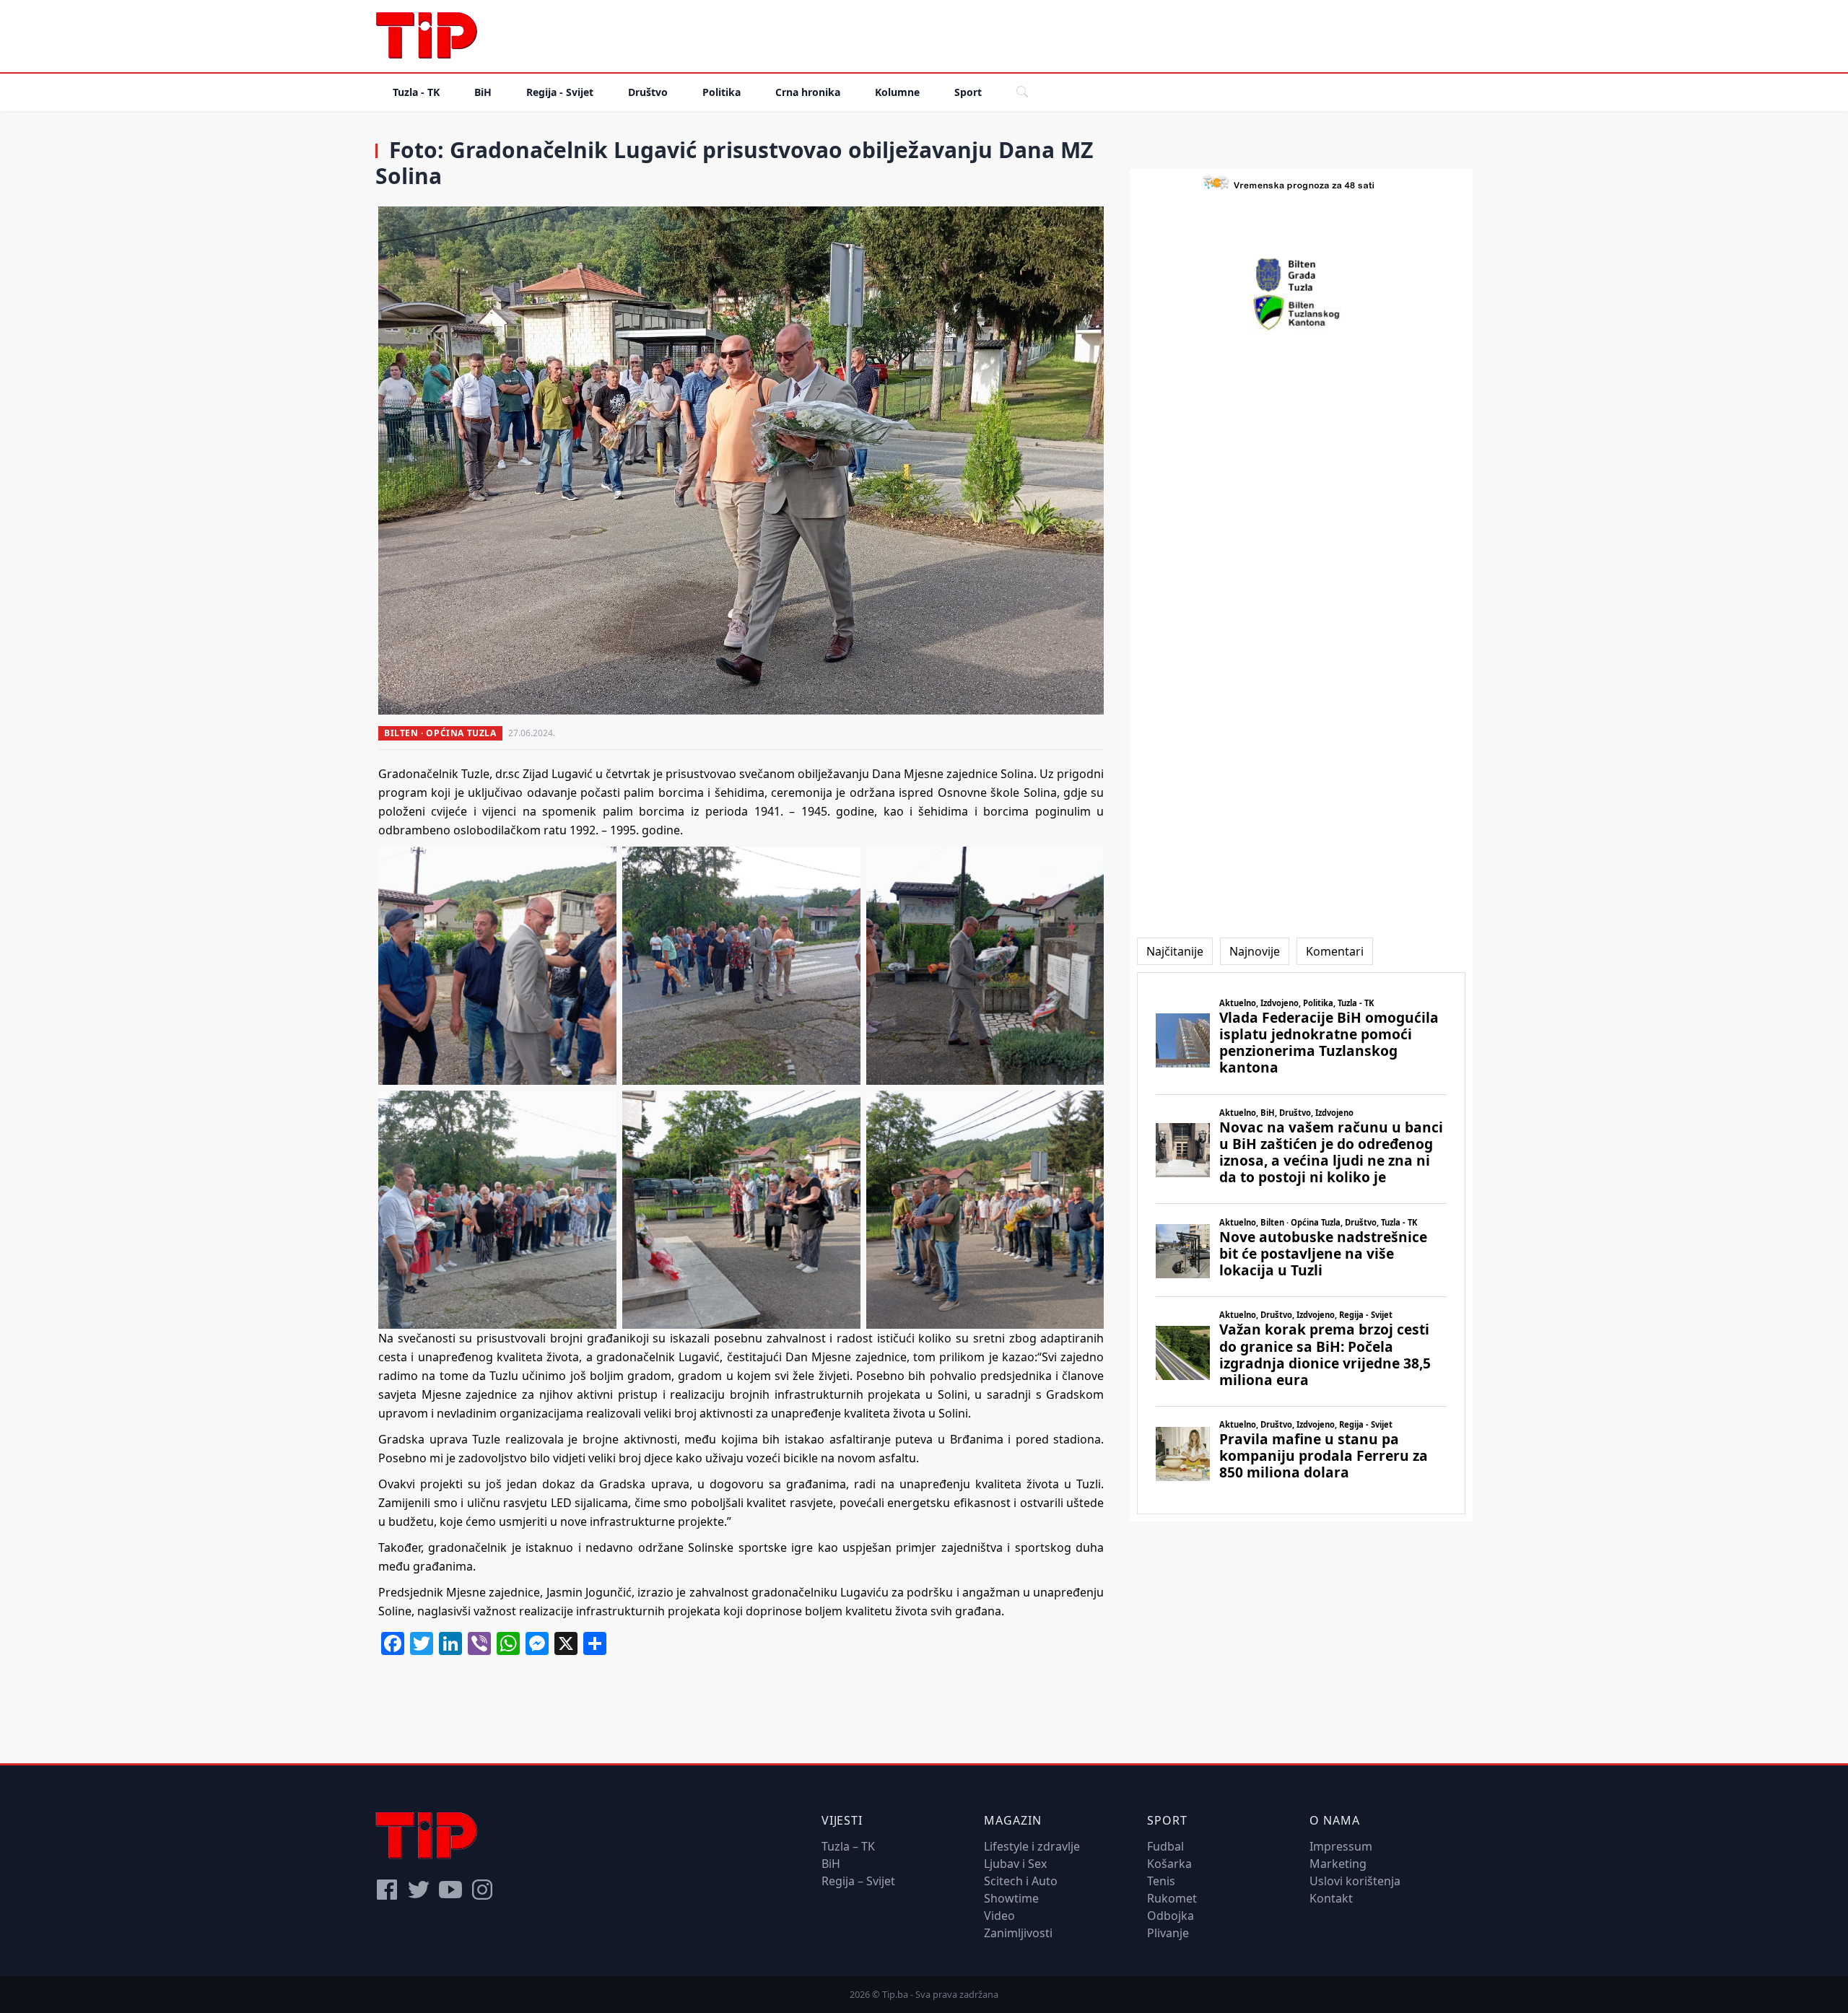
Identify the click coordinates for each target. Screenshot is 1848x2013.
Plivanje (1168, 1933)
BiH (483, 92)
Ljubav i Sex (1015, 1864)
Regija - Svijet (560, 92)
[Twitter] (419, 1890)
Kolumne (897, 92)
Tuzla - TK (416, 92)
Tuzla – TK (848, 1846)
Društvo (648, 92)
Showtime (1011, 1898)
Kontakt (1331, 1898)
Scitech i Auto (1021, 1881)
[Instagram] (482, 1890)
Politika (722, 92)
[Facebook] (387, 1890)
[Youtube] (450, 1890)
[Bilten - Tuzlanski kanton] (1301, 313)
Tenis (1161, 1881)
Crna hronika (808, 92)
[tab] (1175, 951)
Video (999, 1916)
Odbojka (1171, 1916)
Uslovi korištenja (1355, 1881)
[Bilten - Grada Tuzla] (1302, 275)
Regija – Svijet (858, 1881)
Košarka (1169, 1864)
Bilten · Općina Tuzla (440, 733)
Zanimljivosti (1018, 1933)
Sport (968, 92)
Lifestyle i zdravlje (1032, 1846)
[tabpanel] (1301, 1243)
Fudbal (1165, 1846)
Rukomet (1172, 1898)
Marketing (1338, 1864)
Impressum (1341, 1846)
